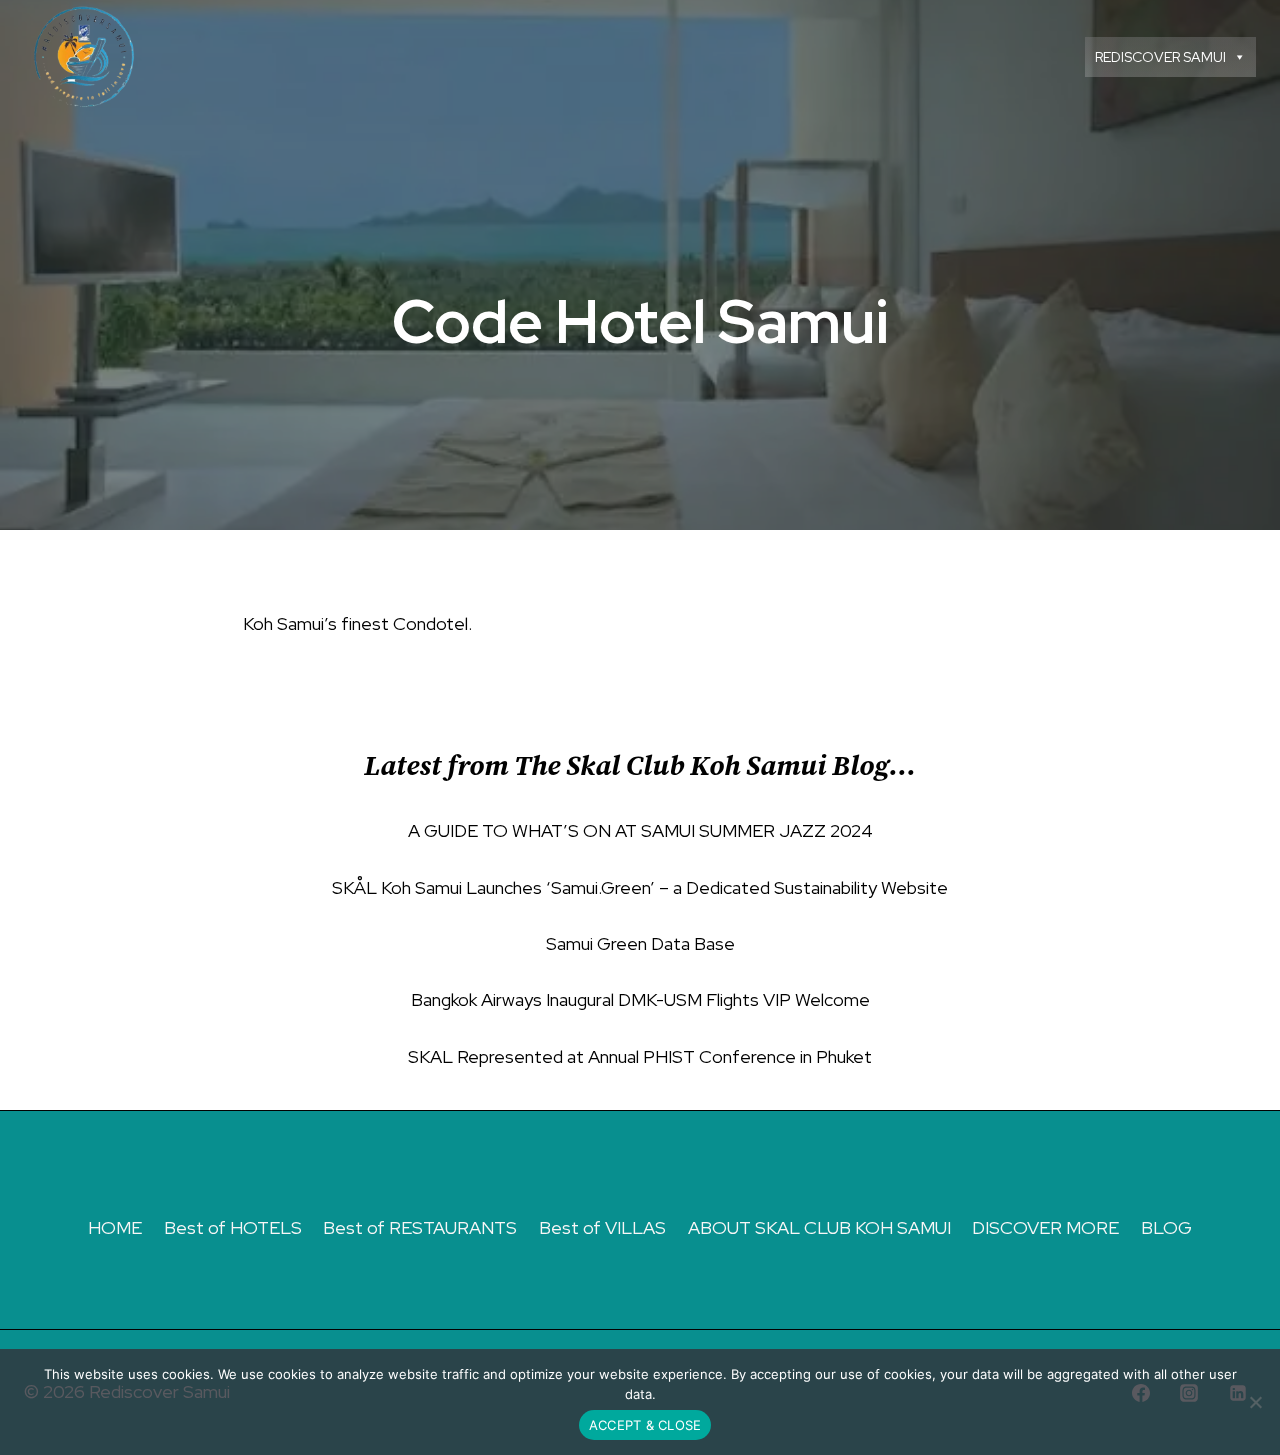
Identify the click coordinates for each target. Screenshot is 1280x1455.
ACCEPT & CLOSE (645, 1425)
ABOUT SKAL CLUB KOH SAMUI (819, 1227)
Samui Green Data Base (640, 943)
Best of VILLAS (602, 1227)
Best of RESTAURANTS (420, 1227)
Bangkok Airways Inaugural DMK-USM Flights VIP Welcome (640, 999)
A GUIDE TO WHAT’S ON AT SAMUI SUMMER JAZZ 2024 (640, 830)
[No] (1255, 1402)
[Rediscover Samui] (87, 57)
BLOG (1166, 1227)
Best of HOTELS (233, 1227)
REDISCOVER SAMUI (1160, 57)
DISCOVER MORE (1045, 1227)
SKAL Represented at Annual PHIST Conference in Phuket (640, 1056)
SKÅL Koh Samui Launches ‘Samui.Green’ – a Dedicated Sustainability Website (640, 887)
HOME (115, 1227)
